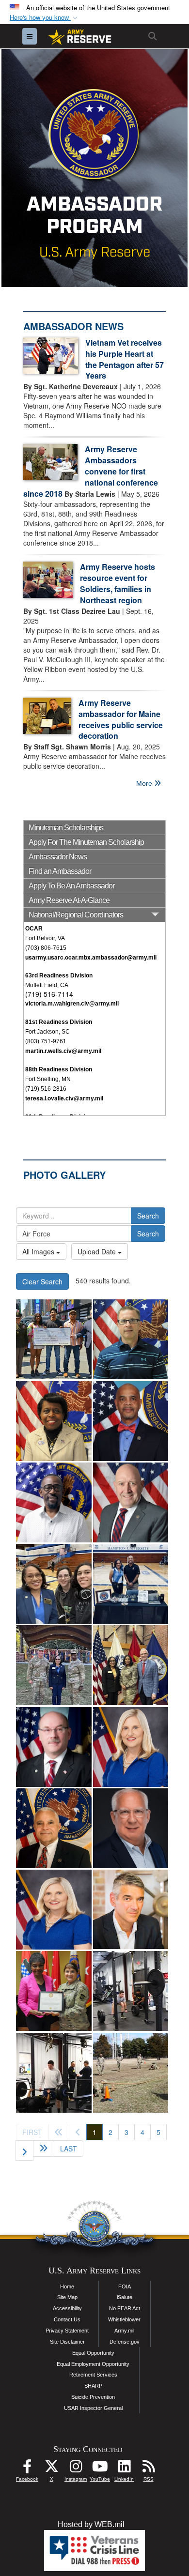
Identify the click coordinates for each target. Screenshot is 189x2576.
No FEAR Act (125, 2308)
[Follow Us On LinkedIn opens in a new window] (124, 2469)
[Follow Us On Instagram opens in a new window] (76, 2469)
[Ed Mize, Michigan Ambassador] (54, 1747)
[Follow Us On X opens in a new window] (51, 2469)
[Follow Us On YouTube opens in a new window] (100, 2469)
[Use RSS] (148, 2469)
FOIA (125, 2286)
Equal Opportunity (93, 2353)
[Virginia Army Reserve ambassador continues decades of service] (54, 1584)
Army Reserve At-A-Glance (69, 900)
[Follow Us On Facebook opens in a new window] (27, 2469)
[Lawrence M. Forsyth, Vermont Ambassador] (131, 1339)
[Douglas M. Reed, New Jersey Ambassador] (54, 1502)
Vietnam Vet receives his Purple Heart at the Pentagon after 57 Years (125, 359)
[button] (45, 18)
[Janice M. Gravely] (54, 1421)
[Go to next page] (24, 2150)
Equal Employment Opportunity (93, 2364)
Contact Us (67, 2319)
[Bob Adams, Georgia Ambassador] (131, 1828)
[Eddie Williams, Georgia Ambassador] (54, 1828)
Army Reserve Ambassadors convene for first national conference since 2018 (91, 471)
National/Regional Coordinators (76, 915)
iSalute (125, 2297)
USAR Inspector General (93, 2408)
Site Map (67, 2297)
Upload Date (98, 1251)
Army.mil (124, 2331)
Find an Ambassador (60, 871)
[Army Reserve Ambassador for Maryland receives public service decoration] (54, 1991)
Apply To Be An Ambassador (71, 886)
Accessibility (67, 2308)
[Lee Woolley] (131, 1910)
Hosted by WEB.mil (91, 2524)
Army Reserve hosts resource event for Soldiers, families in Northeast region (118, 583)
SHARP (93, 2386)
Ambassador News (58, 857)
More (145, 783)
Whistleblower (124, 2319)
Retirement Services (93, 2375)
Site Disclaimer (67, 2342)
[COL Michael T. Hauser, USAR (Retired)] (131, 1502)
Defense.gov (125, 2342)
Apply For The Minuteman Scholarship (86, 842)
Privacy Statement (67, 2331)
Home (67, 2286)
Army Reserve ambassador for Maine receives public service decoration (121, 719)
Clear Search (42, 1281)
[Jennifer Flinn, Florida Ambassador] (131, 1747)
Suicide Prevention (93, 2397)
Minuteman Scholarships (66, 828)
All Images (39, 1251)
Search (148, 1216)
